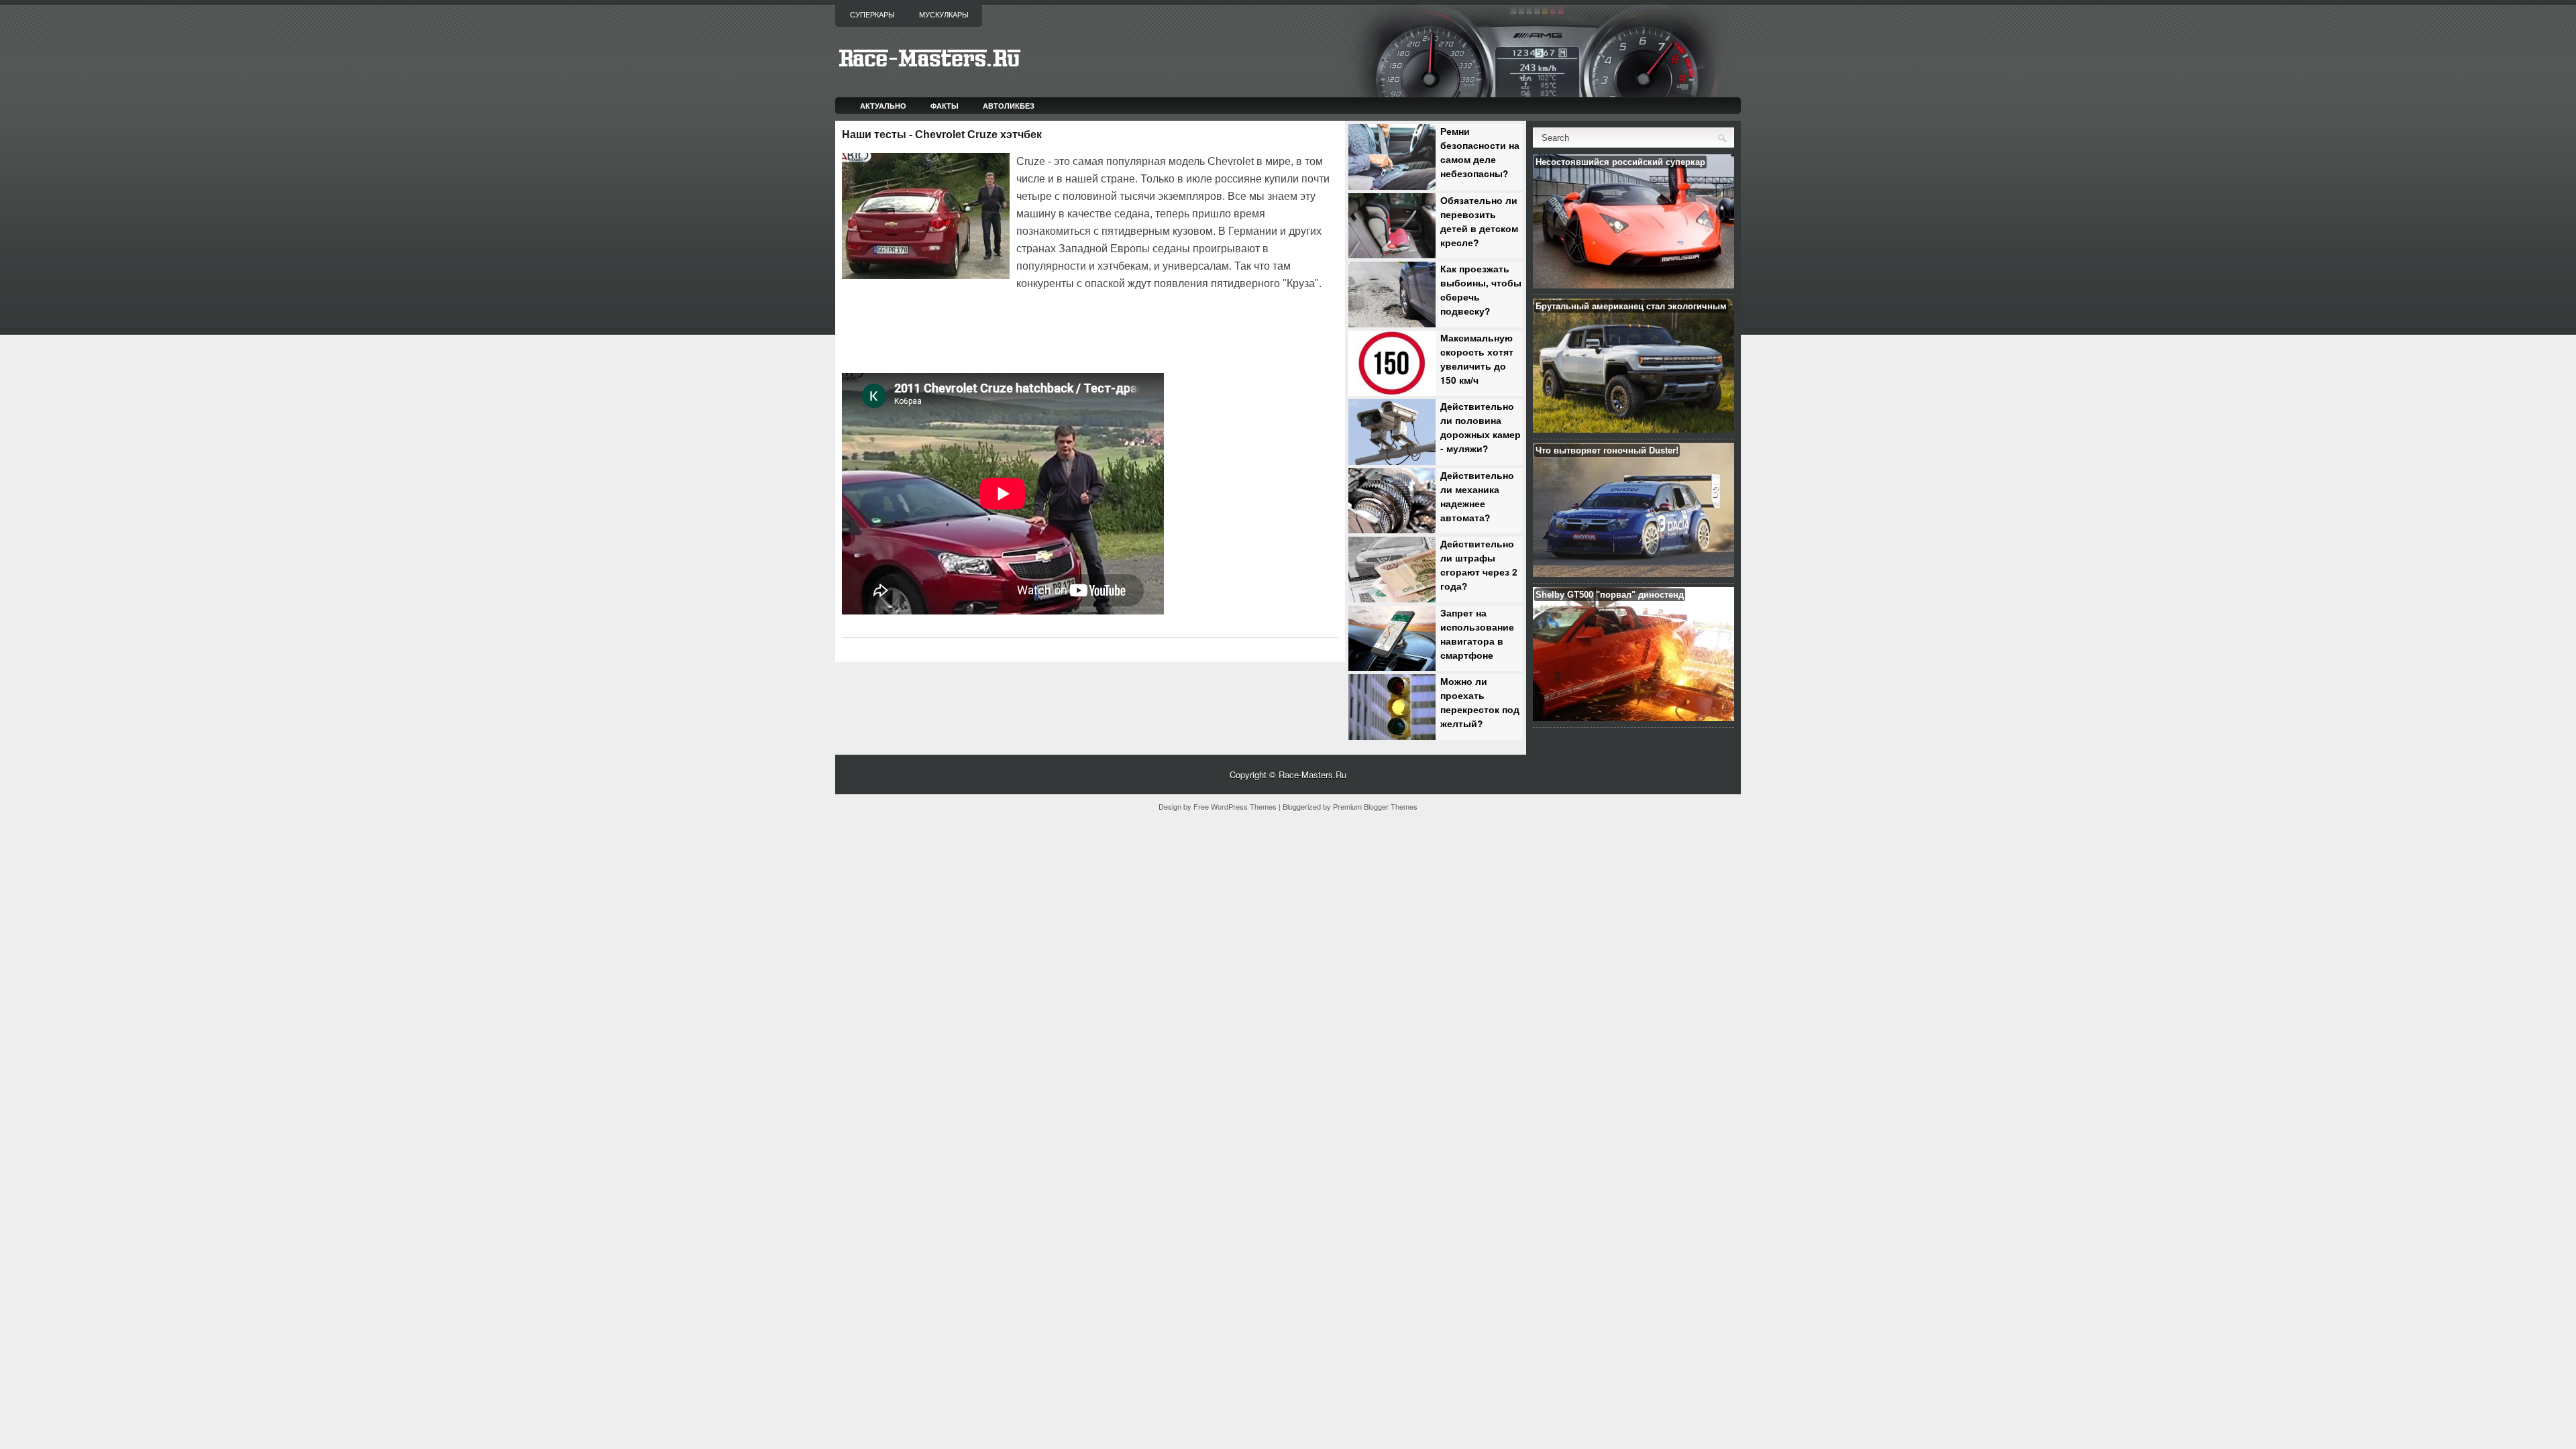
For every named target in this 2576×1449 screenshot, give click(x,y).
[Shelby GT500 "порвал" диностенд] (1633, 717)
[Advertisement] (999, 330)
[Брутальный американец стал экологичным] (1633, 429)
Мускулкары (944, 15)
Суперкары (872, 15)
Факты (945, 106)
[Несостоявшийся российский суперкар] (1633, 285)
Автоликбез (1009, 106)
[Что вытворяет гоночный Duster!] (1633, 573)
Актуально (883, 106)
